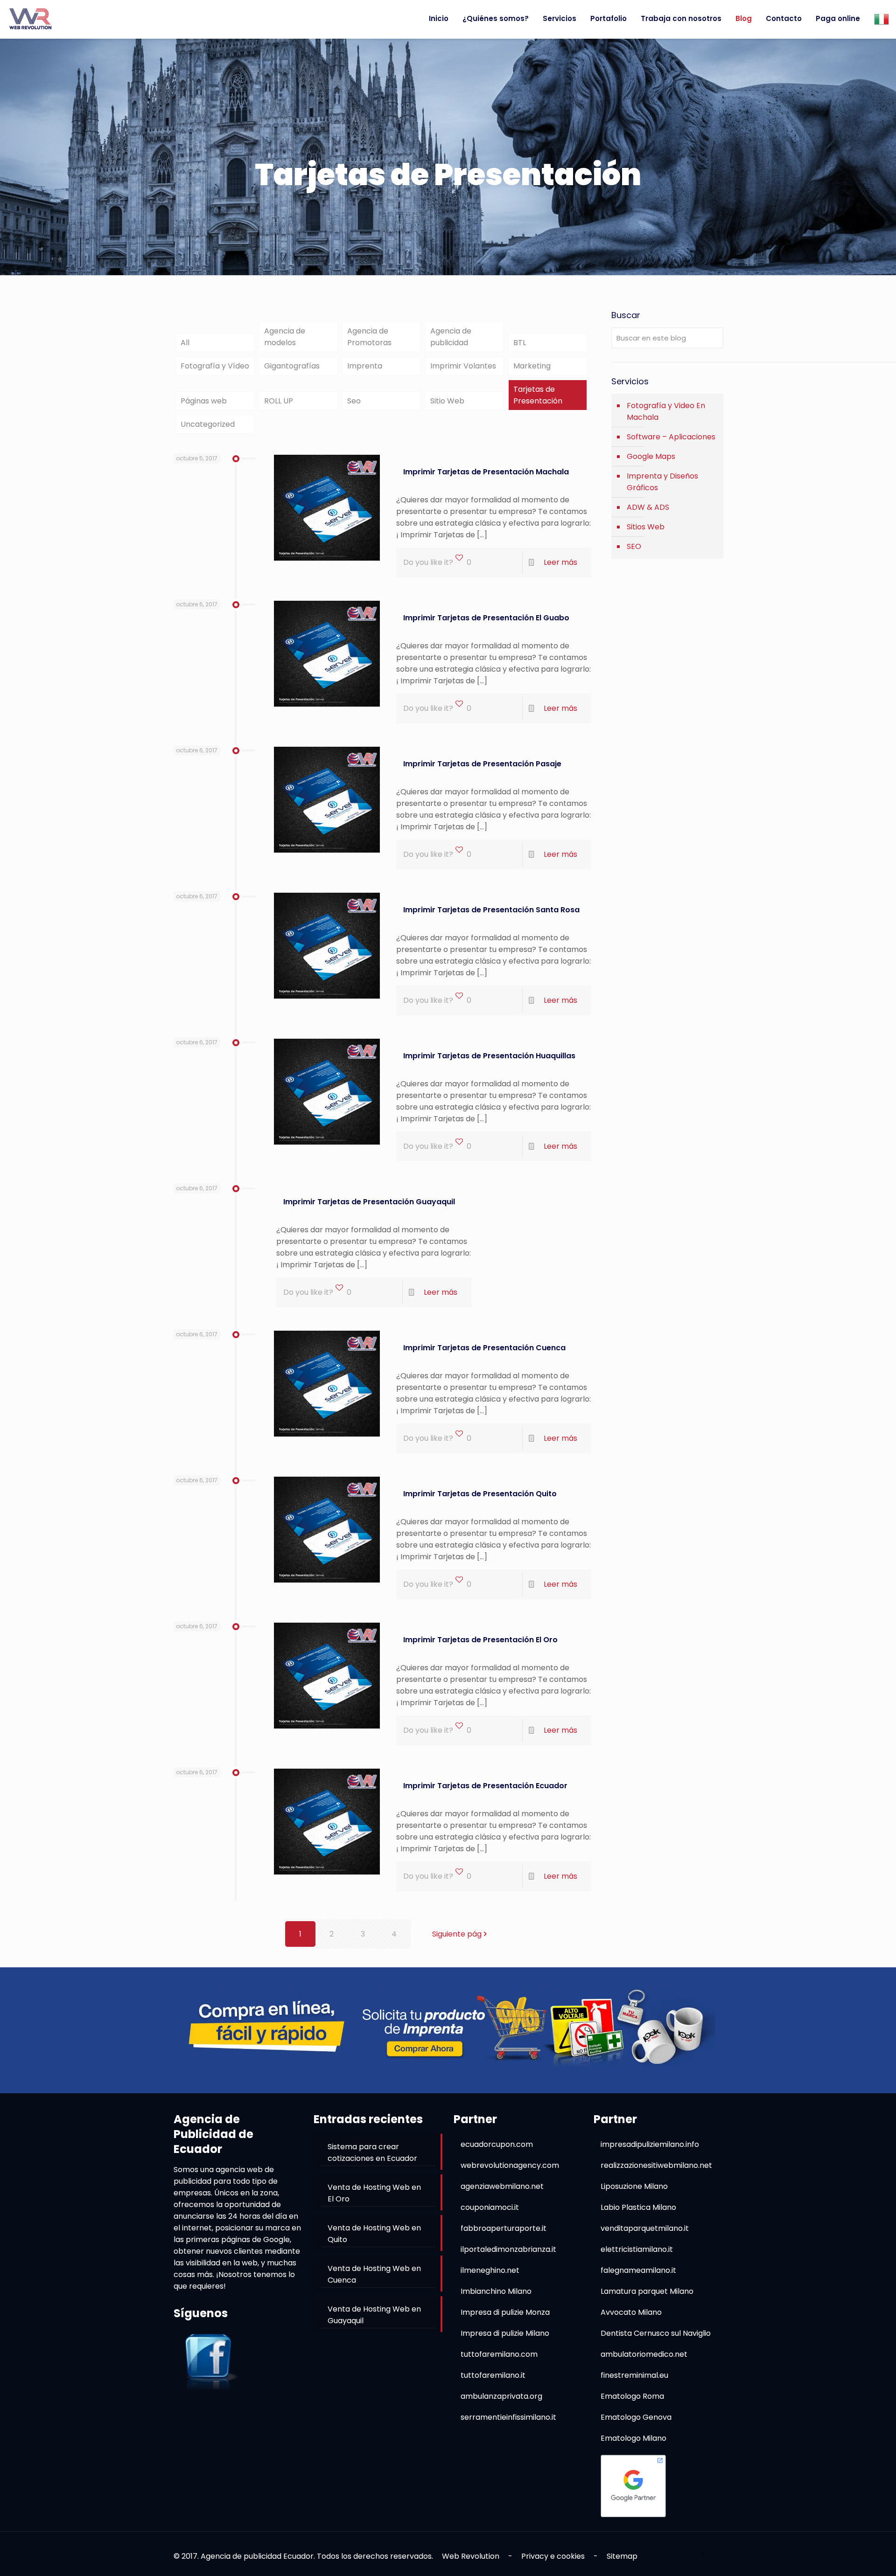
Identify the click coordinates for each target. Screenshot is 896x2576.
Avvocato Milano (631, 2312)
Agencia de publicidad (451, 337)
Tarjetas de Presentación (538, 395)
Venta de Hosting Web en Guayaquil (374, 2315)
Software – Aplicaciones (671, 437)
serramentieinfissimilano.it (508, 2417)
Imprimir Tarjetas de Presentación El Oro (480, 1640)
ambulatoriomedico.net (644, 2354)
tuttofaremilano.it (493, 2375)
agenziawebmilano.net (502, 2186)
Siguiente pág (457, 1934)
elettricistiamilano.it (637, 2249)
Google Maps (651, 456)
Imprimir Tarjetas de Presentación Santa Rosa (491, 910)
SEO (634, 546)
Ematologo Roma (632, 2396)
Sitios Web (646, 527)
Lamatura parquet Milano (647, 2291)
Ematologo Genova (636, 2417)
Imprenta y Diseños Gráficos (662, 482)
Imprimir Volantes (463, 366)
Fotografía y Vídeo (215, 366)
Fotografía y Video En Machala (666, 411)
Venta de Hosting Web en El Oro (374, 2193)
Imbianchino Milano (496, 2291)
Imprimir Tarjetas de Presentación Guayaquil (369, 1202)
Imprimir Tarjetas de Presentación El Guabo (486, 618)
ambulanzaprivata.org (501, 2396)
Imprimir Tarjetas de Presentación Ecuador (485, 1786)
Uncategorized (208, 424)
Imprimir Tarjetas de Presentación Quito (480, 1494)
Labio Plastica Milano (638, 2207)
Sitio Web (447, 401)
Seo (354, 401)
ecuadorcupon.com (497, 2144)
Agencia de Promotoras (369, 337)
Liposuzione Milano (634, 2186)
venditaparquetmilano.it (645, 2228)
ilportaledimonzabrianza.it (508, 2249)
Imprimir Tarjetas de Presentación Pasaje (482, 764)
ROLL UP (279, 401)
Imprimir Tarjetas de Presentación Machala (486, 472)
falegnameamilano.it (638, 2270)
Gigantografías (292, 366)
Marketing (532, 366)
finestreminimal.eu (634, 2375)
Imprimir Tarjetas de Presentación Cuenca (484, 1348)
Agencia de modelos (285, 337)
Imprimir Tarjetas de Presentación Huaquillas (489, 1056)
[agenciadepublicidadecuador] (30, 19)
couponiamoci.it (490, 2207)
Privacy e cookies (553, 2556)
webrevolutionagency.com (510, 2165)
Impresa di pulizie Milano (505, 2333)
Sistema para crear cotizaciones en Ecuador (372, 2152)
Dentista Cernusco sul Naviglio (656, 2333)
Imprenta (365, 366)
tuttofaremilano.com (499, 2354)
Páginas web (204, 401)
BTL (520, 343)
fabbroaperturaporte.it (504, 2228)
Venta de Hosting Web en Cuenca (374, 2274)
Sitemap (622, 2556)
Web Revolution (471, 2556)
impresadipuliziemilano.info (650, 2144)
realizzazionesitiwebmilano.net (656, 2165)
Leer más (560, 562)
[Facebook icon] (703, 2554)
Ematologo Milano (633, 2438)
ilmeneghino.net (490, 2270)
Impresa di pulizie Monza (505, 2312)
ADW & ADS (648, 507)
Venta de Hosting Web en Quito (374, 2234)
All (185, 343)
